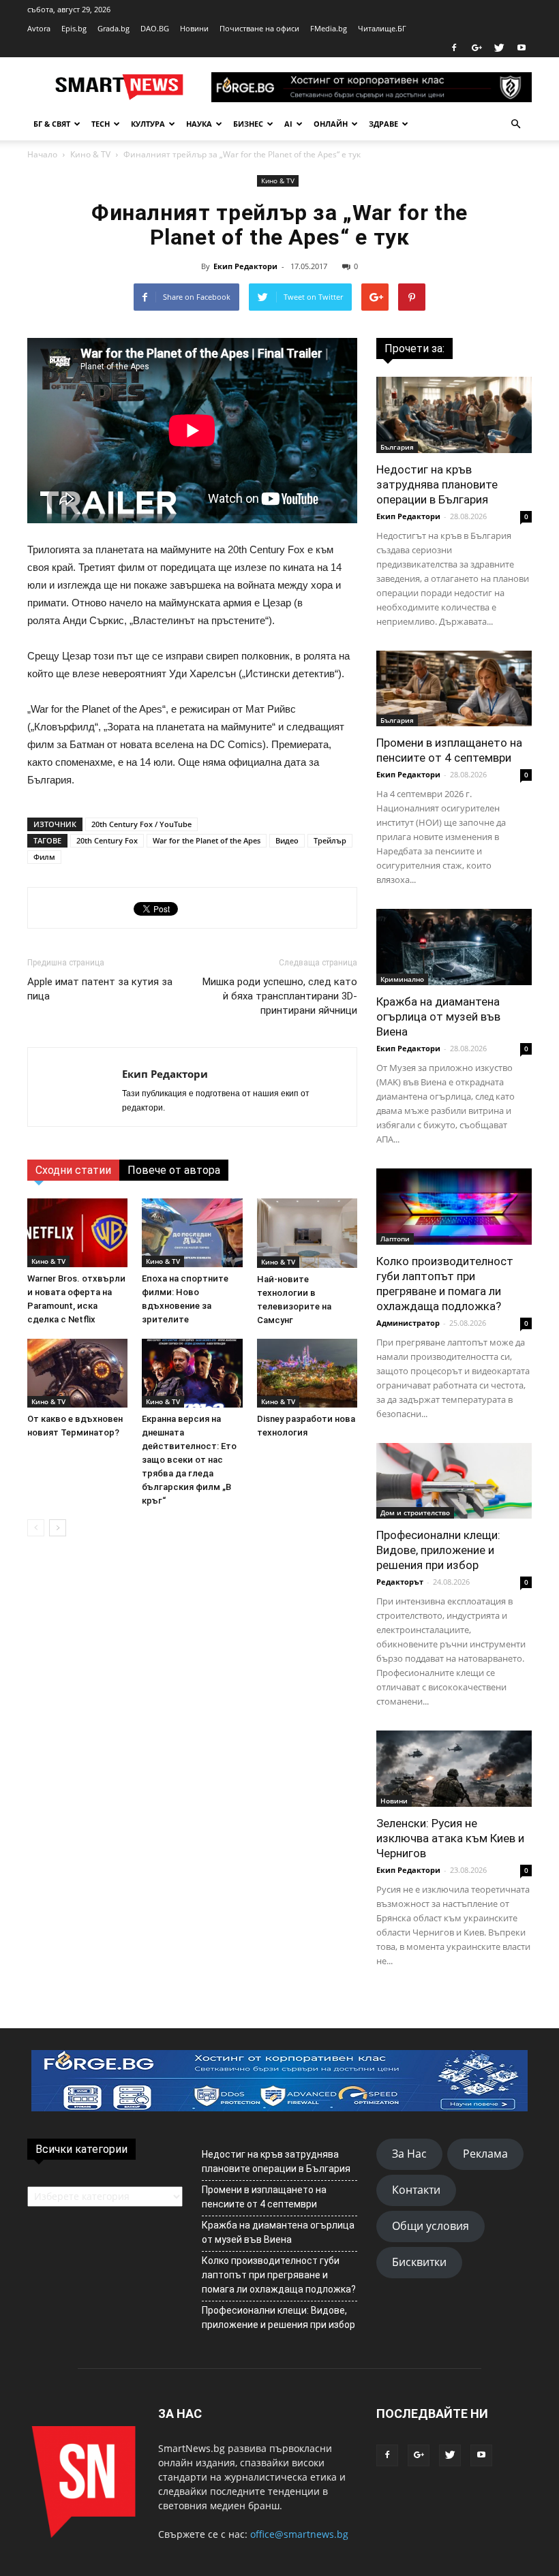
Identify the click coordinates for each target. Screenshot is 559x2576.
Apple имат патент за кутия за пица (100, 989)
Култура (148, 124)
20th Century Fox (107, 840)
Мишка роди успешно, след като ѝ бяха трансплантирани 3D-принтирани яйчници (280, 996)
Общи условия (430, 2226)
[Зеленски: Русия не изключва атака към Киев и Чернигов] (454, 1769)
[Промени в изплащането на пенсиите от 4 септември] (454, 689)
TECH (101, 124)
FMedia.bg (329, 28)
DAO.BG (155, 28)
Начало (42, 154)
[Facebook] (454, 48)
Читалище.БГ (382, 28)
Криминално (402, 979)
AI (288, 124)
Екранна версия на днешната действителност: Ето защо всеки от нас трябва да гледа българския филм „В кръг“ (189, 1460)
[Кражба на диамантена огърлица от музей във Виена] (454, 947)
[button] (515, 124)
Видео (287, 840)
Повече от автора (174, 1170)
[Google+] (477, 48)
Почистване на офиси (259, 28)
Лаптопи (395, 1239)
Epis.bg (74, 28)
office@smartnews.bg (299, 2534)
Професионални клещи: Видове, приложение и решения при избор (438, 1550)
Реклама (485, 2154)
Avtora (39, 28)
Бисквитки (419, 2262)
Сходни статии (73, 1170)
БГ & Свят (52, 124)
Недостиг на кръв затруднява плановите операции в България (437, 484)
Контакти (416, 2190)
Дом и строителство (415, 1512)
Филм (44, 857)
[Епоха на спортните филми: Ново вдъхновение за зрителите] (192, 1233)
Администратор (408, 1323)
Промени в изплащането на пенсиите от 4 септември (264, 2197)
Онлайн (331, 124)
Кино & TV (90, 154)
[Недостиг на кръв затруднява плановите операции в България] (454, 415)
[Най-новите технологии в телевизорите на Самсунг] (307, 1233)
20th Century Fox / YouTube (141, 824)
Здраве (383, 124)
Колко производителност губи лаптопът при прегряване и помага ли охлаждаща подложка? (279, 2275)
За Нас (409, 2154)
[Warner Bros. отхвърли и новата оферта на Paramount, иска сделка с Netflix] (77, 1233)
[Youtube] (522, 48)
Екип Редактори (245, 266)
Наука (199, 124)
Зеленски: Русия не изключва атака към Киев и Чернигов (450, 1838)
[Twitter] (499, 48)
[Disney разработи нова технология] (307, 1373)
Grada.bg (114, 28)
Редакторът (400, 1582)
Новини (194, 28)
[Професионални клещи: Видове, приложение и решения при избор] (454, 1481)
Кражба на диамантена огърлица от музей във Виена (438, 1017)
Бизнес (248, 124)
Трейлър (330, 840)
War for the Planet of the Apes (207, 840)
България (397, 447)
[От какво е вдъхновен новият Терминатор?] (77, 1373)
